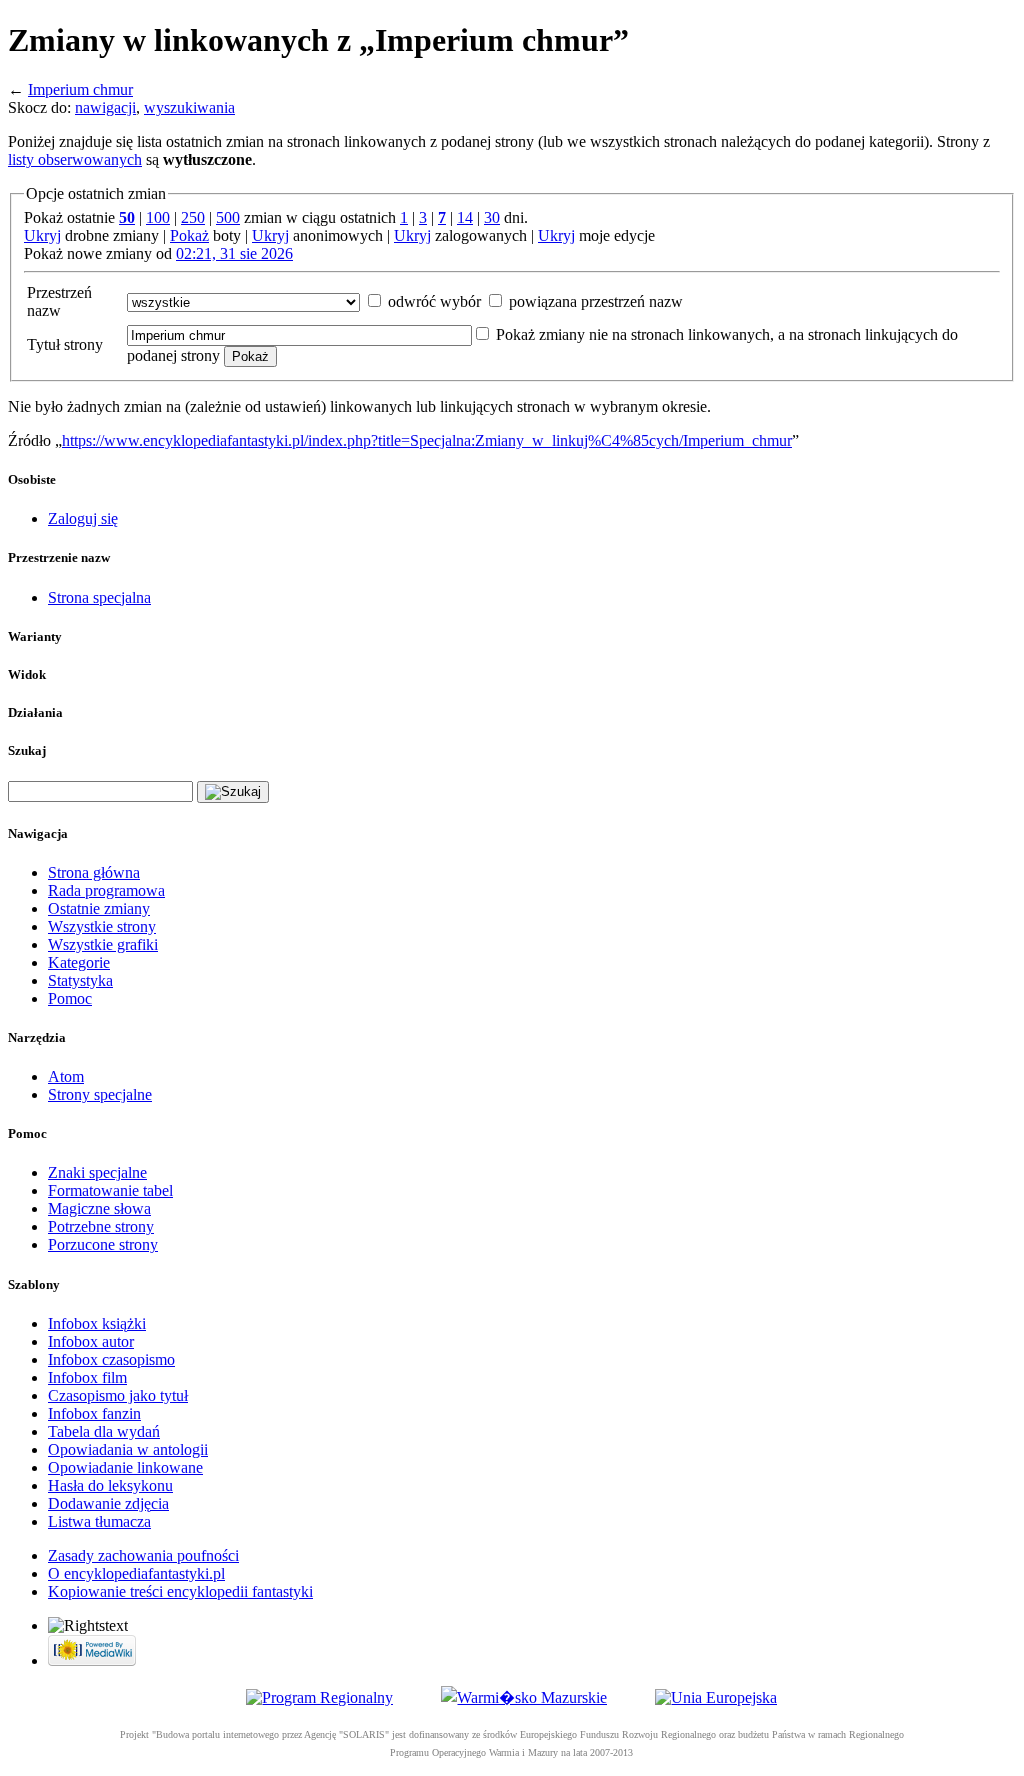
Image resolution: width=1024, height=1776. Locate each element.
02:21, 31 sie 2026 (234, 253)
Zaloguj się (83, 518)
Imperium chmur (80, 89)
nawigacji (105, 107)
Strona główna (94, 872)
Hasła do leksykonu (110, 1485)
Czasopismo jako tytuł (118, 1395)
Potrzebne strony (101, 1226)
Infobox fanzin (94, 1413)
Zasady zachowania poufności (143, 1555)
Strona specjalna (99, 597)
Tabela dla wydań (104, 1431)
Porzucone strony (103, 1244)
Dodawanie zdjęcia (108, 1503)
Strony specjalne (100, 1094)
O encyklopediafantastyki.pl (136, 1573)
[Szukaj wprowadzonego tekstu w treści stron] (233, 792)
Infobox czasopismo (111, 1359)
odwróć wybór (434, 301)
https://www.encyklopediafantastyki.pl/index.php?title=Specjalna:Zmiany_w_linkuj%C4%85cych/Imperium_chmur (427, 440)
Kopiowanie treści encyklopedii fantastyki (180, 1591)
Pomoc (70, 998)
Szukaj (27, 750)
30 (492, 217)
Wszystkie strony (102, 926)
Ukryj (42, 235)
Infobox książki (97, 1323)
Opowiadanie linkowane (125, 1467)
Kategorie (79, 962)
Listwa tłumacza (99, 1521)
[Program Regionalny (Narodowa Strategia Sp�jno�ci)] (319, 1697)
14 (465, 217)
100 (158, 217)
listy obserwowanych (75, 159)
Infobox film (87, 1377)
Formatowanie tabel (110, 1190)
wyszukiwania (189, 107)
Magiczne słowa (99, 1208)
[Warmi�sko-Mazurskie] (524, 1697)
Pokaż (189, 235)
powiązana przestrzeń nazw (596, 301)
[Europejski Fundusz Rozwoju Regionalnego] (716, 1697)
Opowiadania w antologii (128, 1449)
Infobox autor (91, 1341)
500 (228, 217)
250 (193, 217)
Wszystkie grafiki (103, 944)
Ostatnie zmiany (99, 908)
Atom (66, 1076)
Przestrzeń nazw (59, 301)
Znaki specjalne (97, 1172)
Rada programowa (106, 890)
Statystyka (80, 980)
